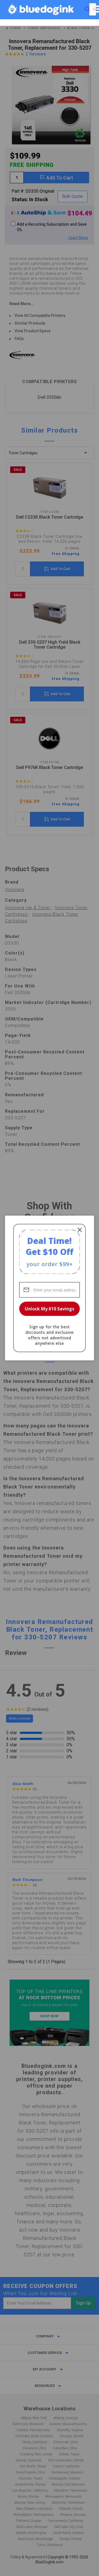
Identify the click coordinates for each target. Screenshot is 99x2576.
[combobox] (93, 9)
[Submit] (87, 9)
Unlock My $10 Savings (50, 1309)
